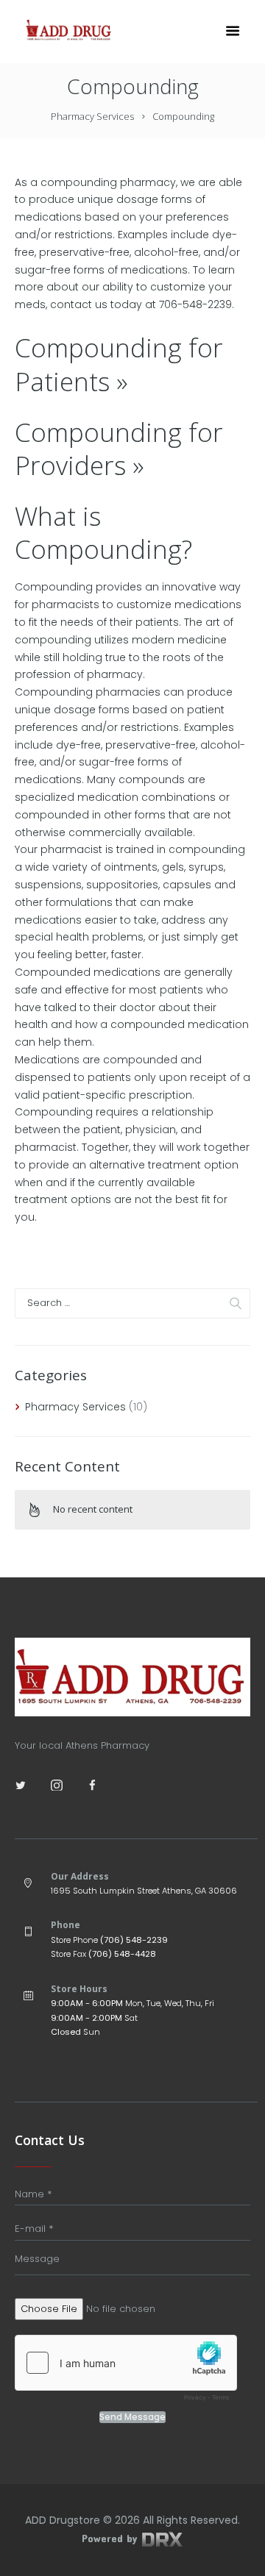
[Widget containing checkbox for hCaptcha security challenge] (126, 2372)
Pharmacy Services (92, 116)
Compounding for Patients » (119, 364)
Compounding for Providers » (119, 449)
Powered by (111, 2538)
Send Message (132, 2417)
